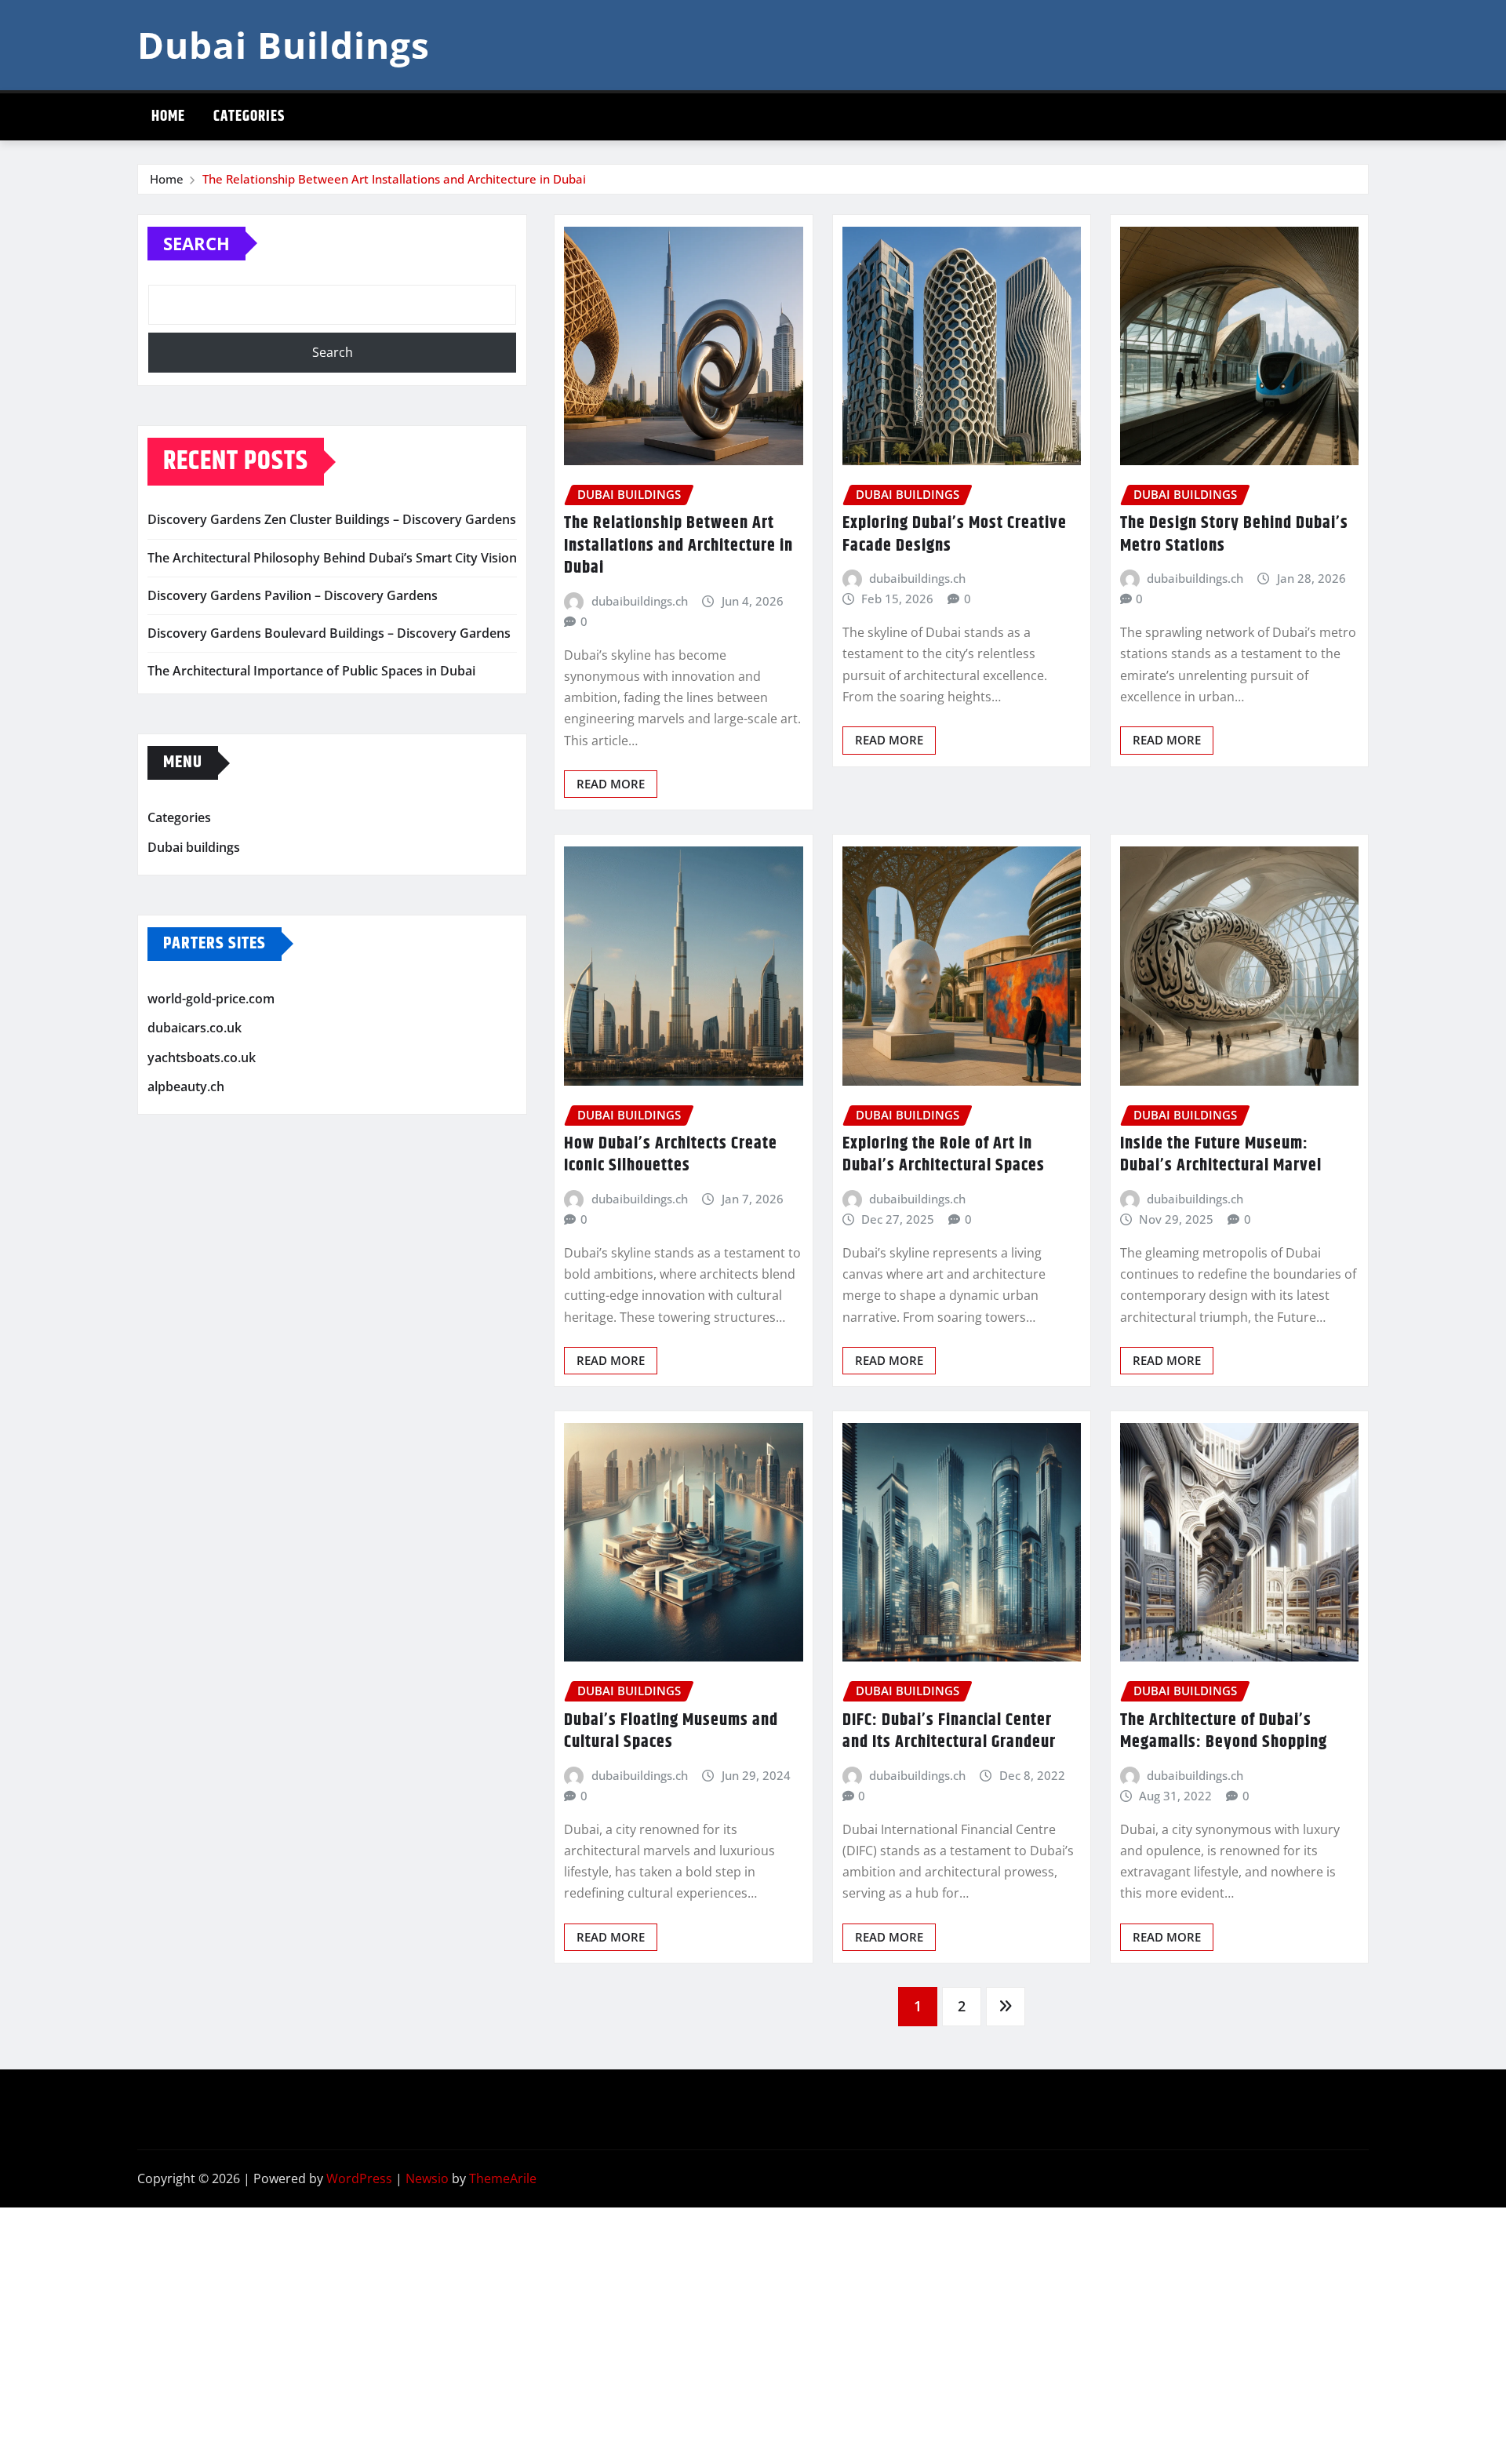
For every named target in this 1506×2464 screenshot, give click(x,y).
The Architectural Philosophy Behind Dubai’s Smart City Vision (332, 558)
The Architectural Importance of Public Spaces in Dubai (311, 671)
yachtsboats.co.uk (202, 1057)
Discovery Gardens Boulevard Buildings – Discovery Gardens (329, 633)
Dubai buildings (194, 847)
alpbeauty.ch (186, 1086)
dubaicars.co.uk (195, 1028)
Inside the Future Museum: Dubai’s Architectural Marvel (1221, 1155)
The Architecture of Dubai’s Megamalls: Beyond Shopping (1224, 1732)
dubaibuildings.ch (640, 601)
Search (196, 243)
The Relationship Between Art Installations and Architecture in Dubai (394, 179)
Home (168, 116)
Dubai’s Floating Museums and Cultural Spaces (671, 1732)
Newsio (427, 2178)
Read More (611, 784)
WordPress (359, 2178)
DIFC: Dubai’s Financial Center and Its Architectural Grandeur (949, 1732)
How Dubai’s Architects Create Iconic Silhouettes (671, 1155)
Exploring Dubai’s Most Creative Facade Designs (955, 535)
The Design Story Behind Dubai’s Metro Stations (1234, 535)
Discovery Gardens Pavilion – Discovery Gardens (293, 595)
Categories (249, 116)
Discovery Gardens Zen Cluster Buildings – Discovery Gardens (332, 519)
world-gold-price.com (211, 999)
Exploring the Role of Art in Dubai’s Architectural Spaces (944, 1155)
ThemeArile (503, 2178)
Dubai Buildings (284, 45)
